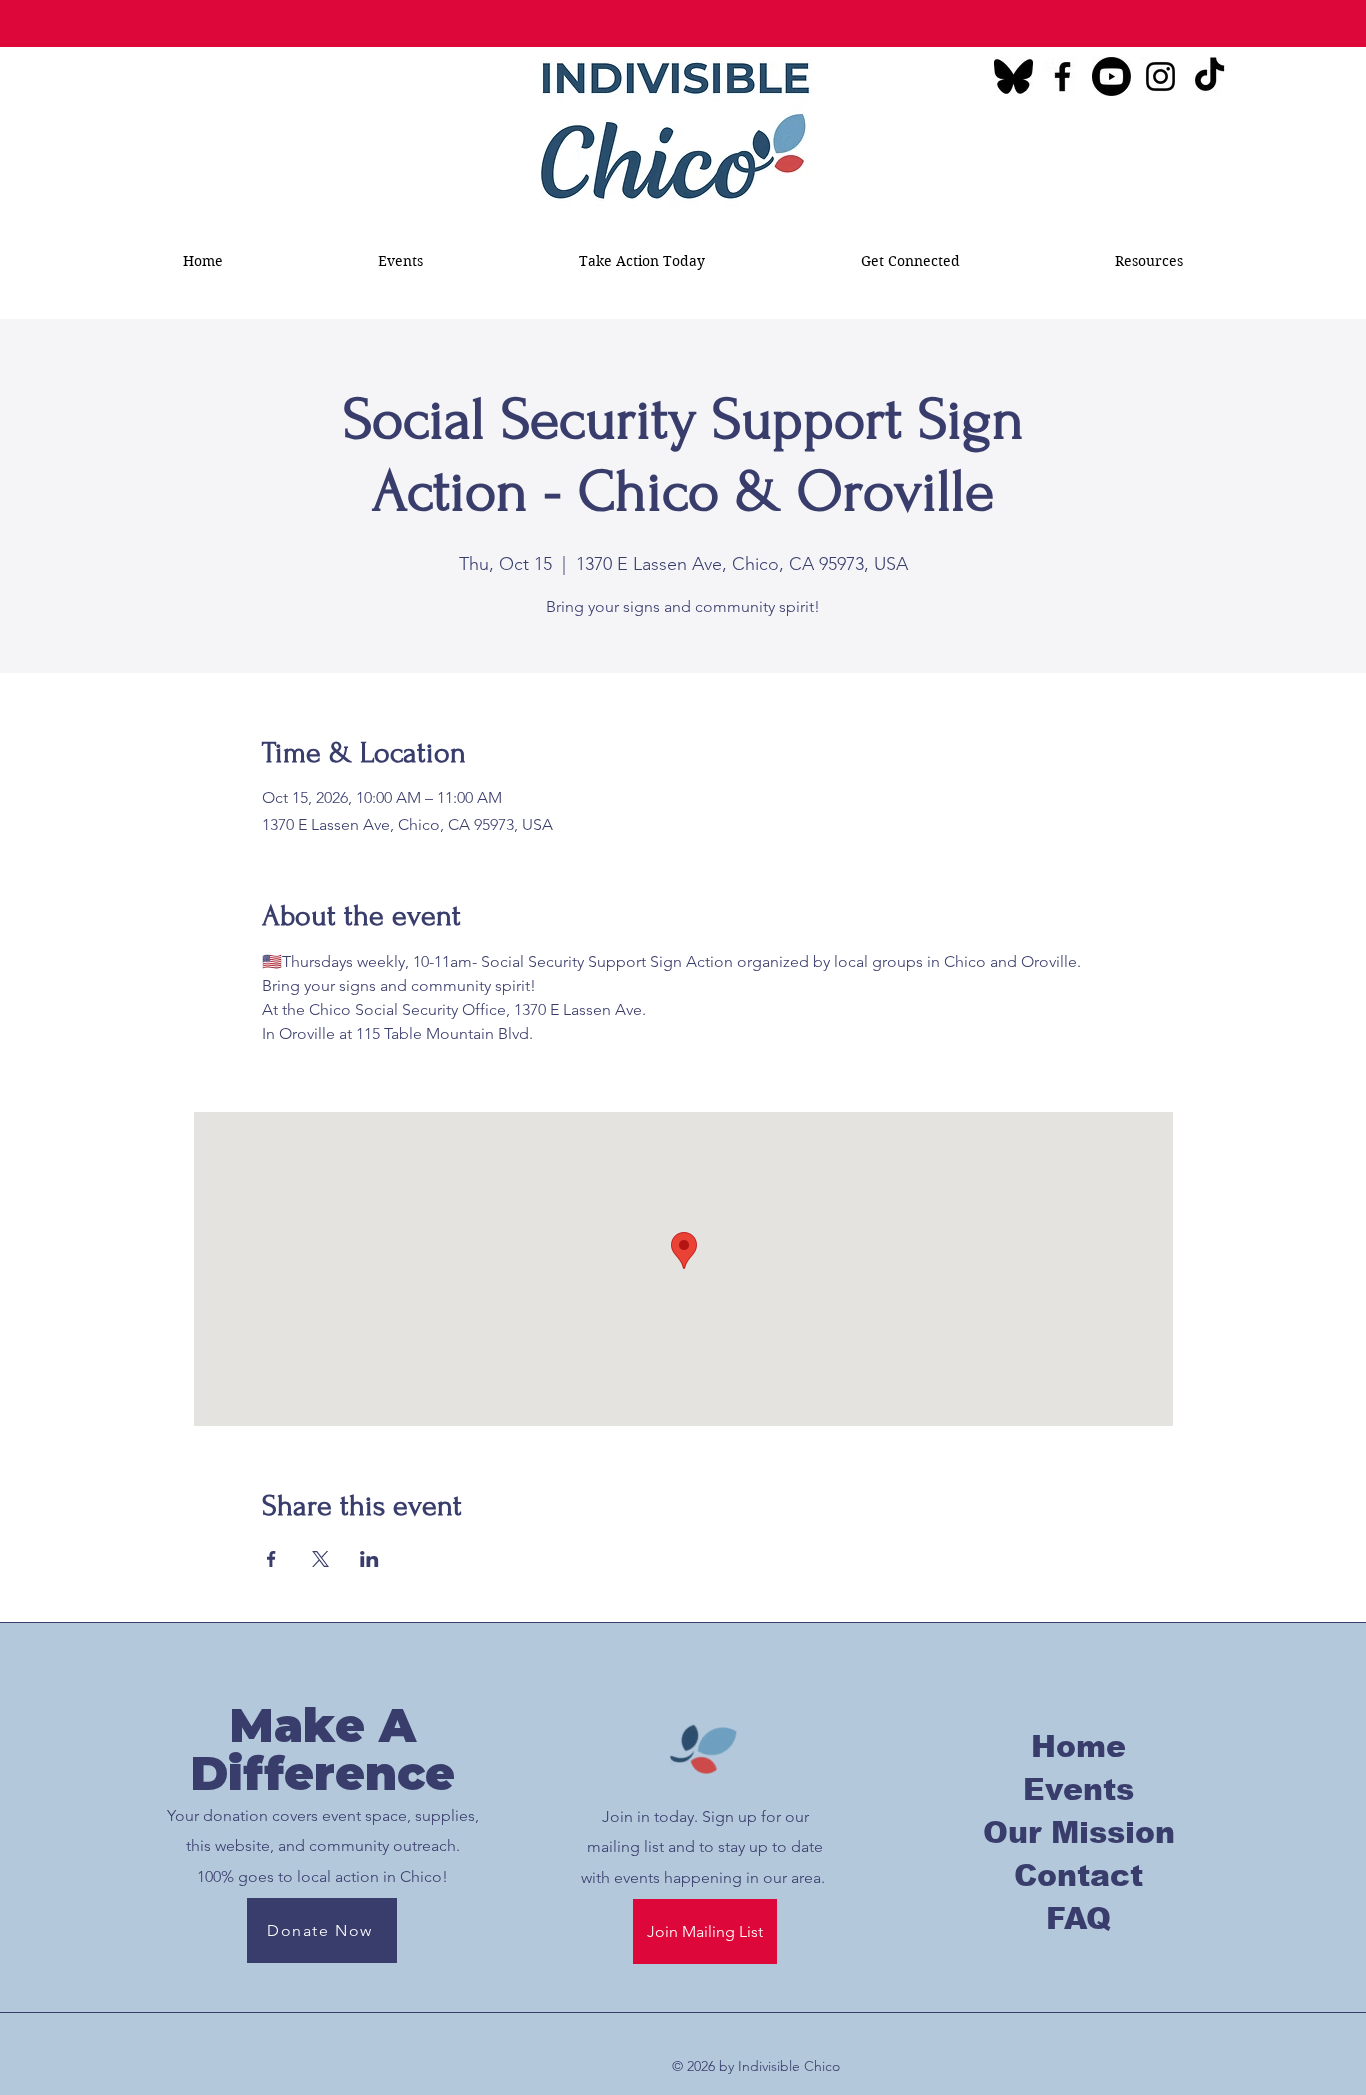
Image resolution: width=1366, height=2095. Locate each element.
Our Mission (1079, 1832)
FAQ (1078, 1918)
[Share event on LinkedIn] (369, 1559)
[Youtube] (1111, 76)
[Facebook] (1062, 76)
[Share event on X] (320, 1559)
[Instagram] (1160, 76)
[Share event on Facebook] (271, 1559)
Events (1078, 1789)
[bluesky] (1013, 76)
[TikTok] (1209, 76)
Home (1078, 1746)
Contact (1078, 1875)
